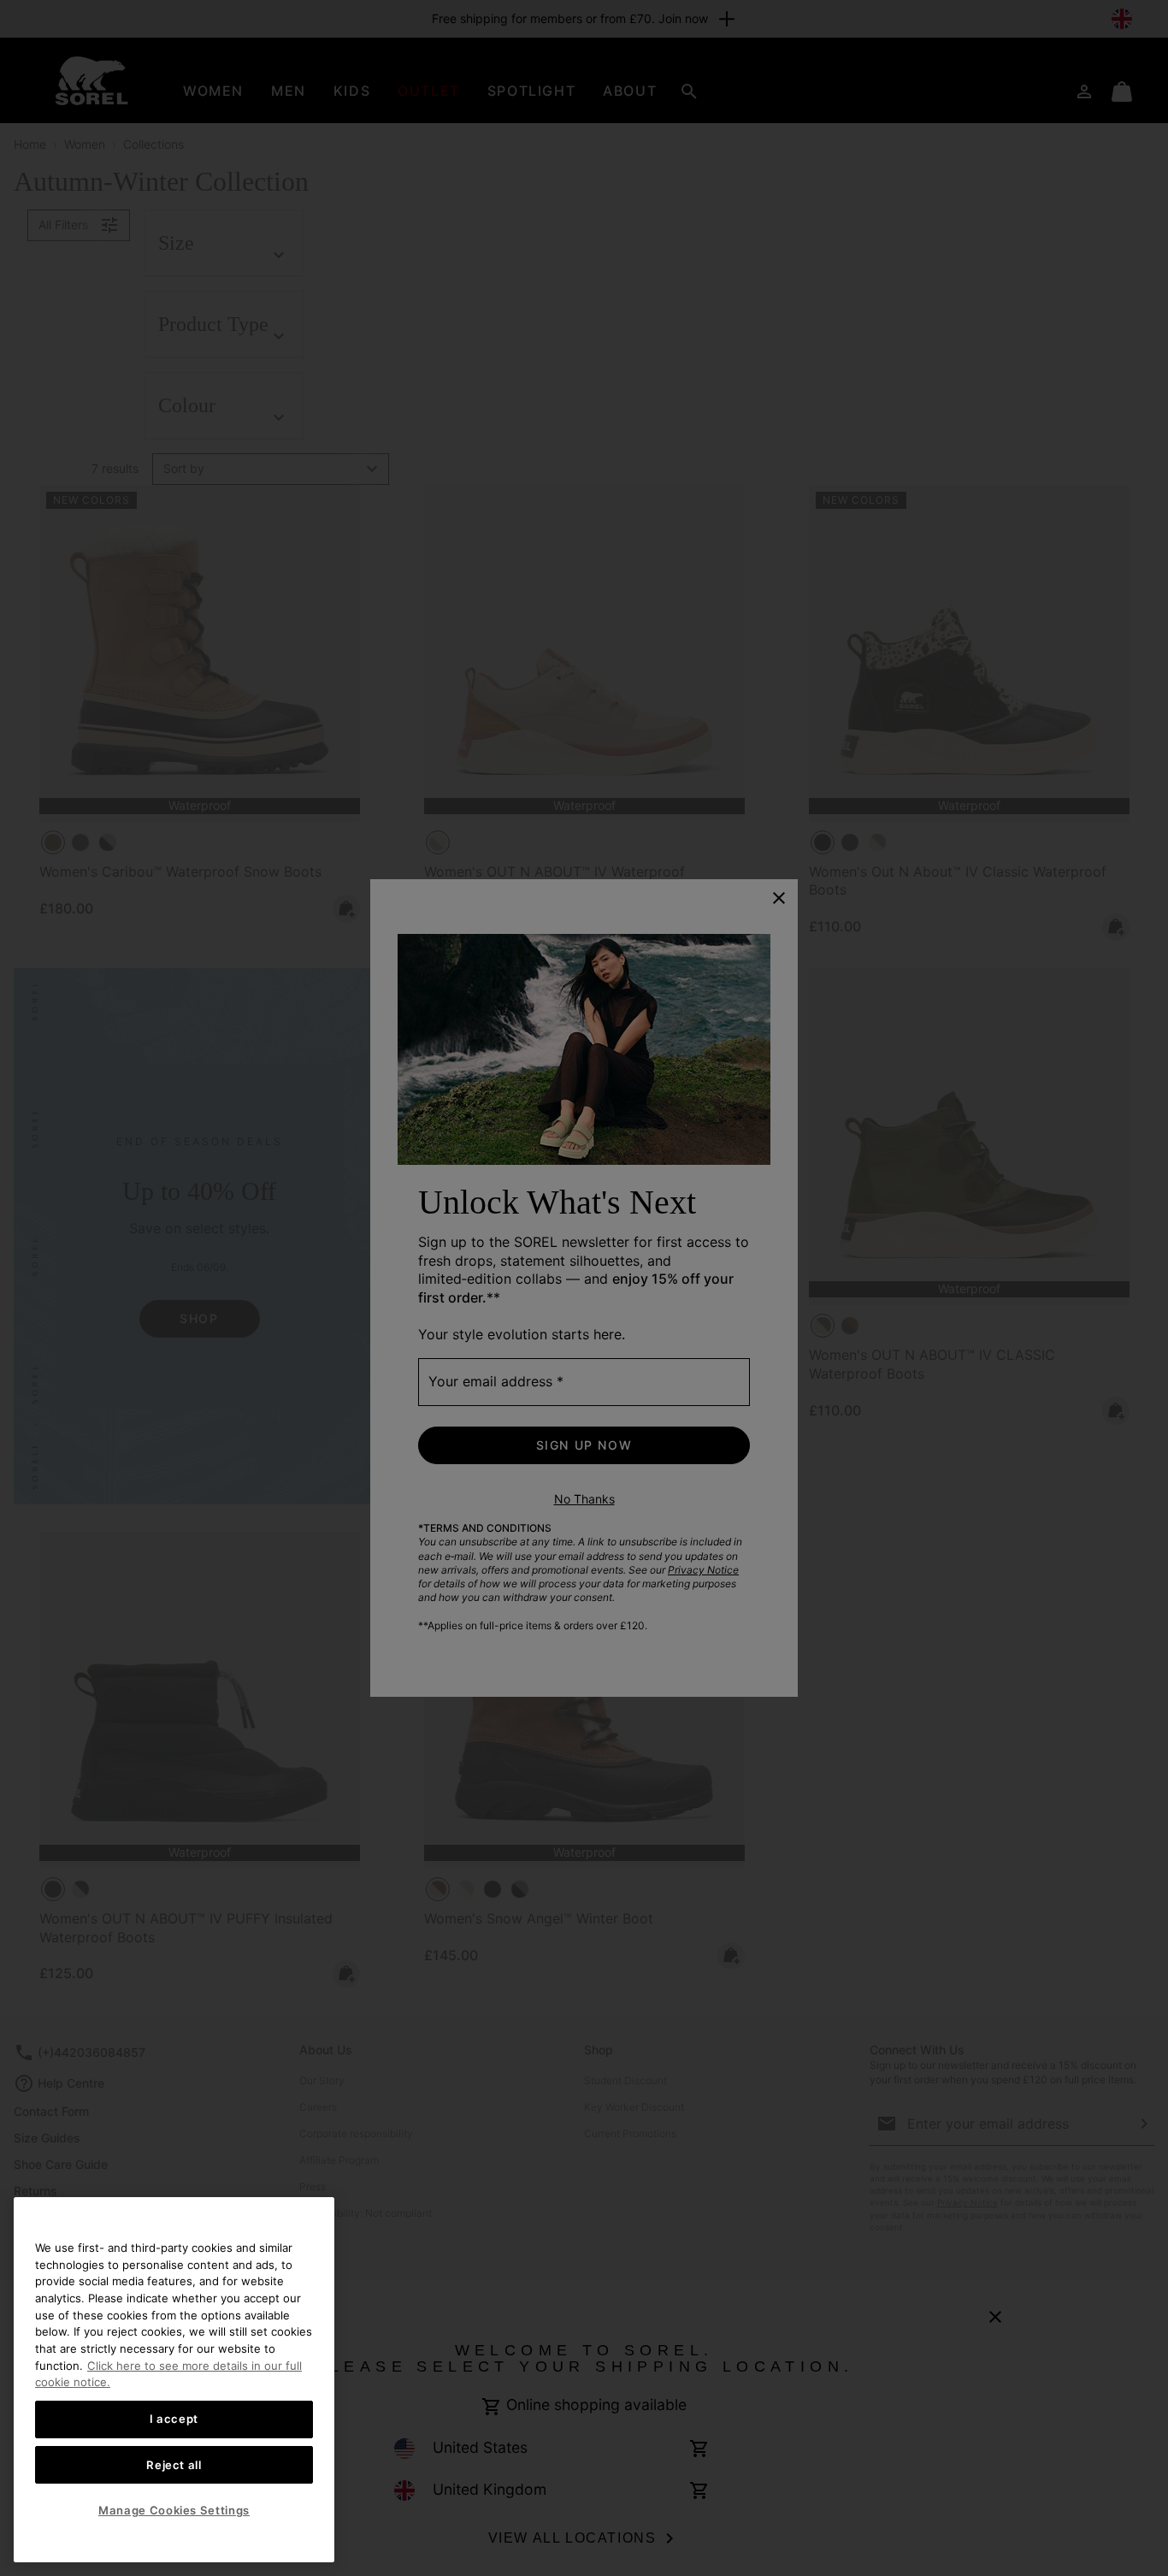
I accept (174, 2419)
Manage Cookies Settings (174, 2510)
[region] (174, 2380)
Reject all (174, 2465)
